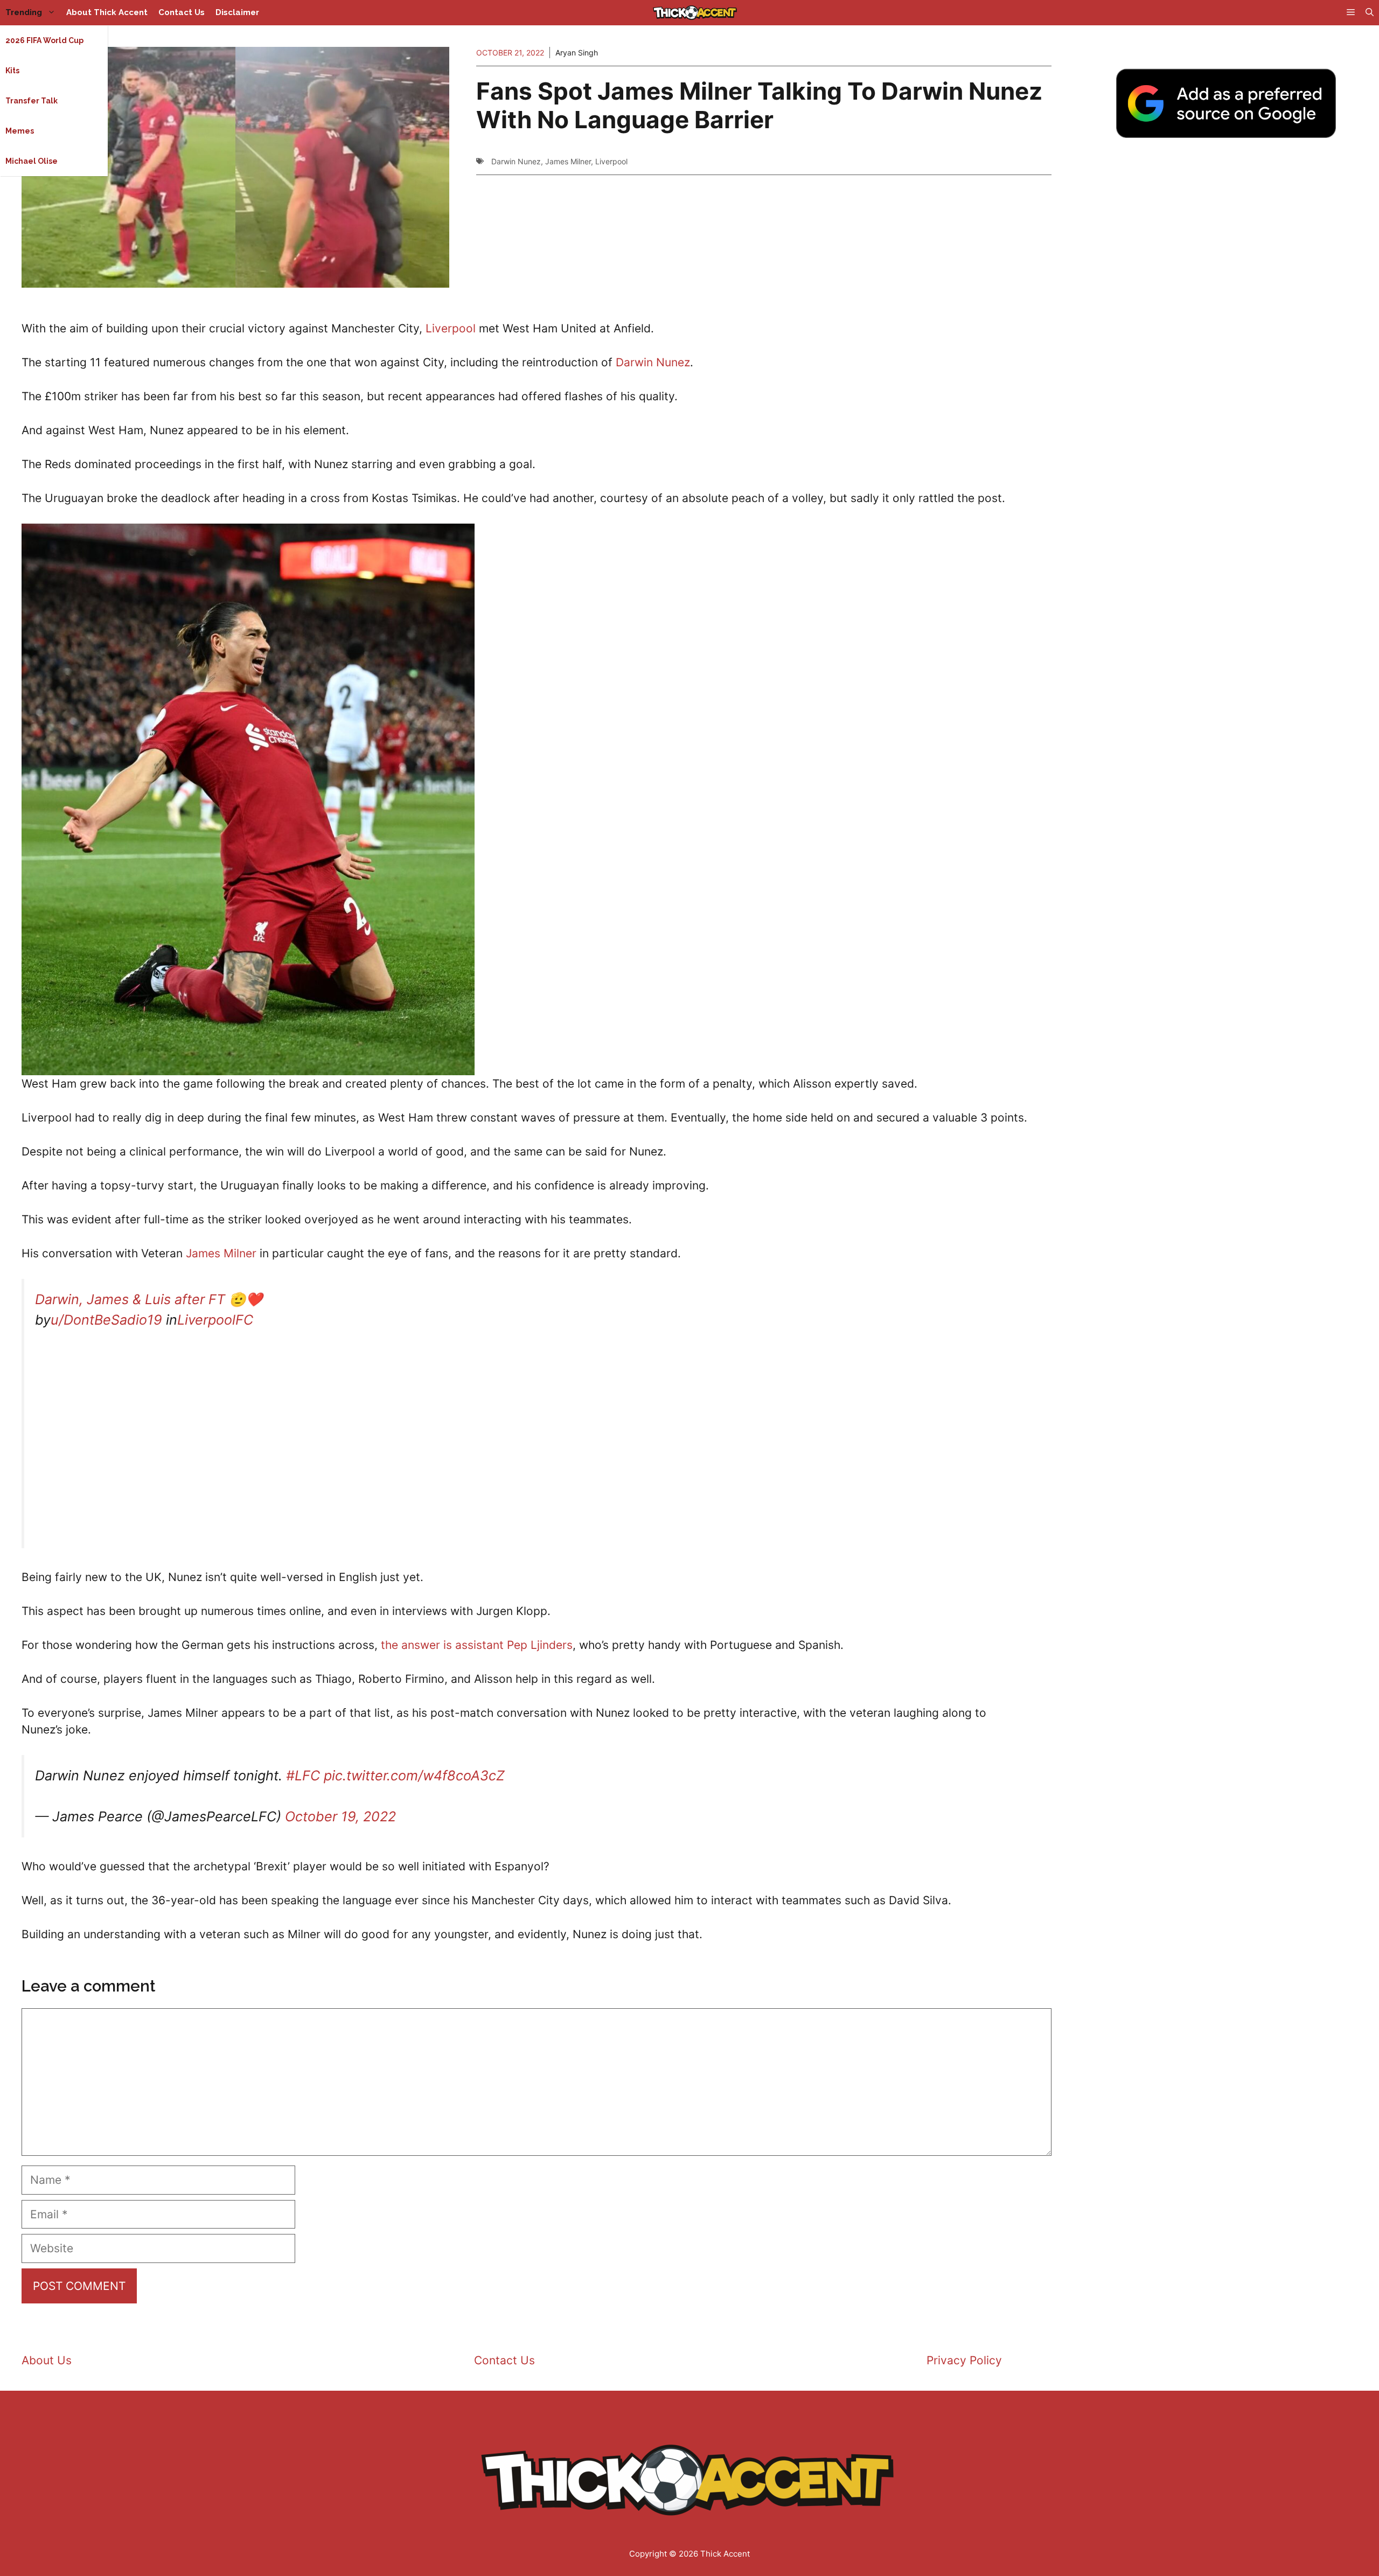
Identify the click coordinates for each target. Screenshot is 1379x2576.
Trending (24, 12)
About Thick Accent (107, 12)
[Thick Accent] (695, 13)
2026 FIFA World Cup (44, 40)
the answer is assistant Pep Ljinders (477, 1645)
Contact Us (182, 12)
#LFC (303, 1776)
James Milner (568, 161)
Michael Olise (32, 161)
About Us (47, 2360)
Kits (12, 71)
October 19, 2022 (340, 1816)
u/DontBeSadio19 (106, 1320)
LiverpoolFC (215, 1320)
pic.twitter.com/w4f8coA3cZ (414, 1776)
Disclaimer (237, 12)
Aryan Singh (577, 53)
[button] (1370, 13)
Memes (20, 131)
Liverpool (611, 161)
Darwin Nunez (516, 161)
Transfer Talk (32, 101)
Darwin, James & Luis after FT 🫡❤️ (149, 1299)
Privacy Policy (964, 2360)
